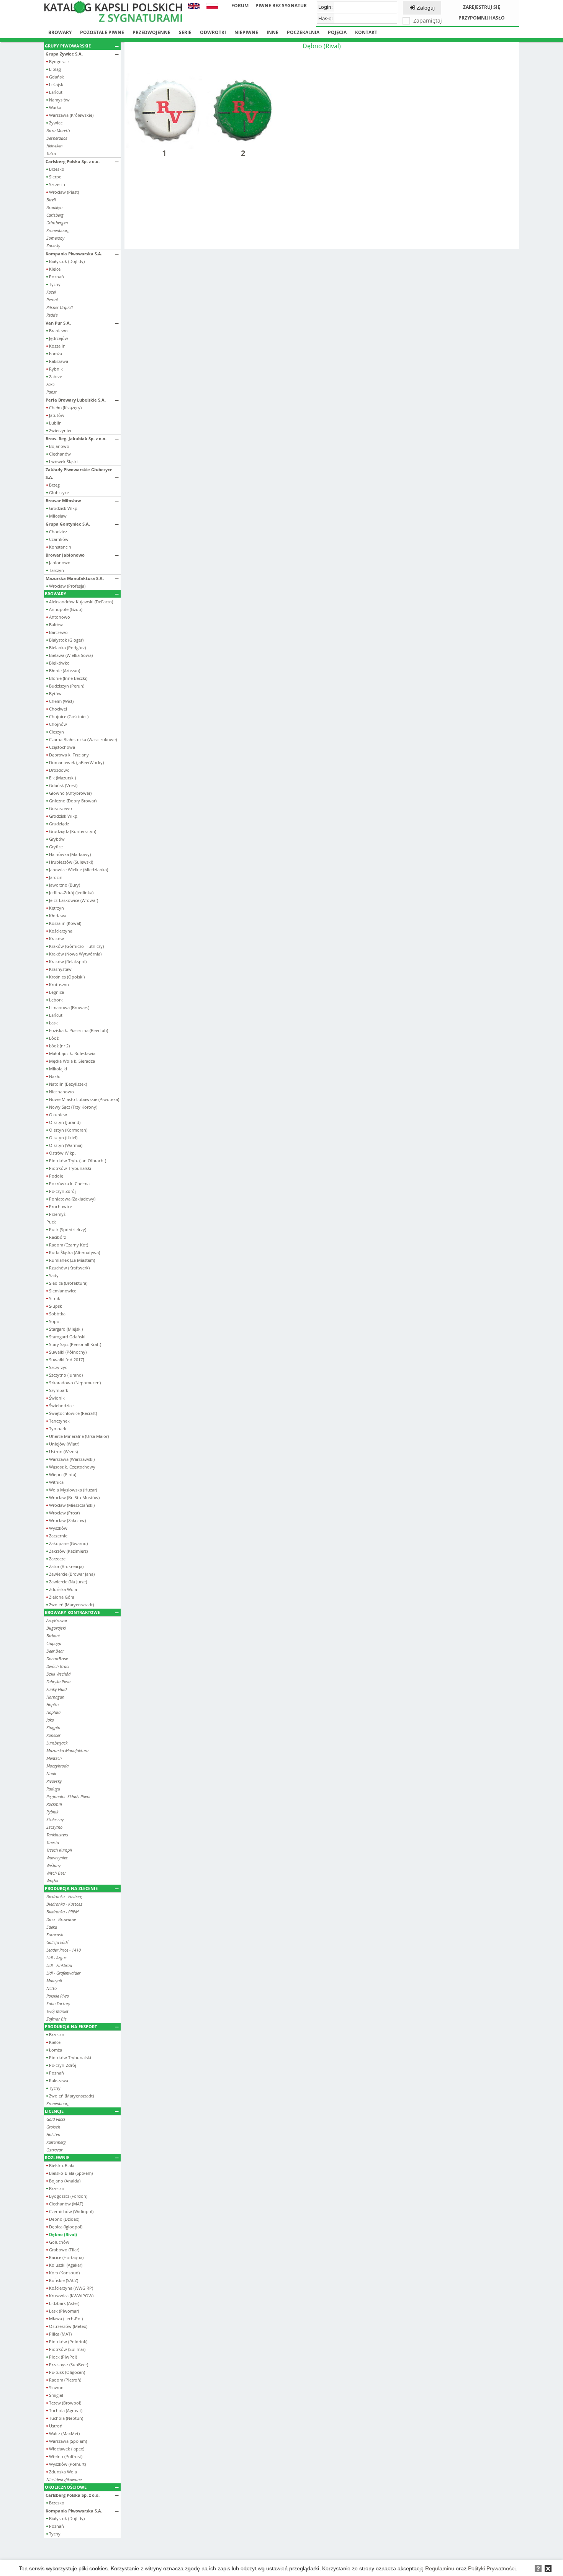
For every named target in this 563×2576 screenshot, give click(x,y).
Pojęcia (337, 32)
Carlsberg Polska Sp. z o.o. (73, 161)
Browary (60, 32)
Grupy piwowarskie (68, 46)
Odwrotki (213, 32)
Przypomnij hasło (482, 18)
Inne (272, 32)
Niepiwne (246, 32)
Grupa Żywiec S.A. (64, 54)
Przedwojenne (151, 32)
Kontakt (366, 32)
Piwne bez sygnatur (281, 6)
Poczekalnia (303, 32)
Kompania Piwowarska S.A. (74, 254)
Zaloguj (425, 8)
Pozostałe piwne (102, 32)
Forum (240, 6)
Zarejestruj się (482, 7)
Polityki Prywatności (492, 2568)
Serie (185, 32)
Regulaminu (440, 2568)
